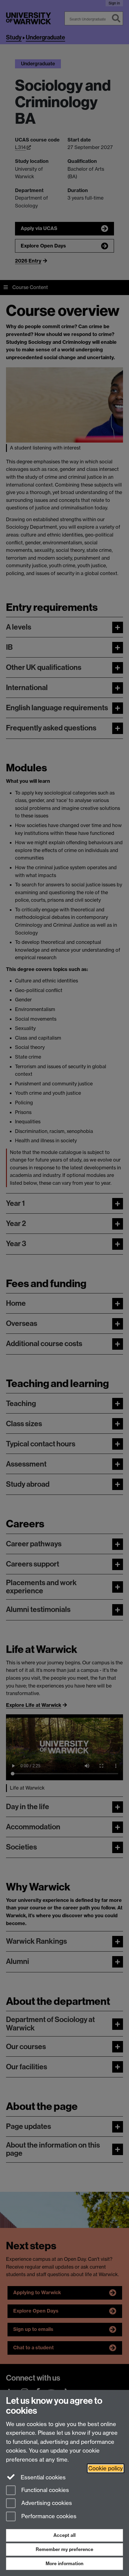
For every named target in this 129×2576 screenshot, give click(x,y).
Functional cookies (44, 2490)
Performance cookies (48, 2517)
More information (64, 2564)
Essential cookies (42, 2477)
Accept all (64, 2535)
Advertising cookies (46, 2503)
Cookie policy (106, 2468)
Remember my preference (64, 2549)
